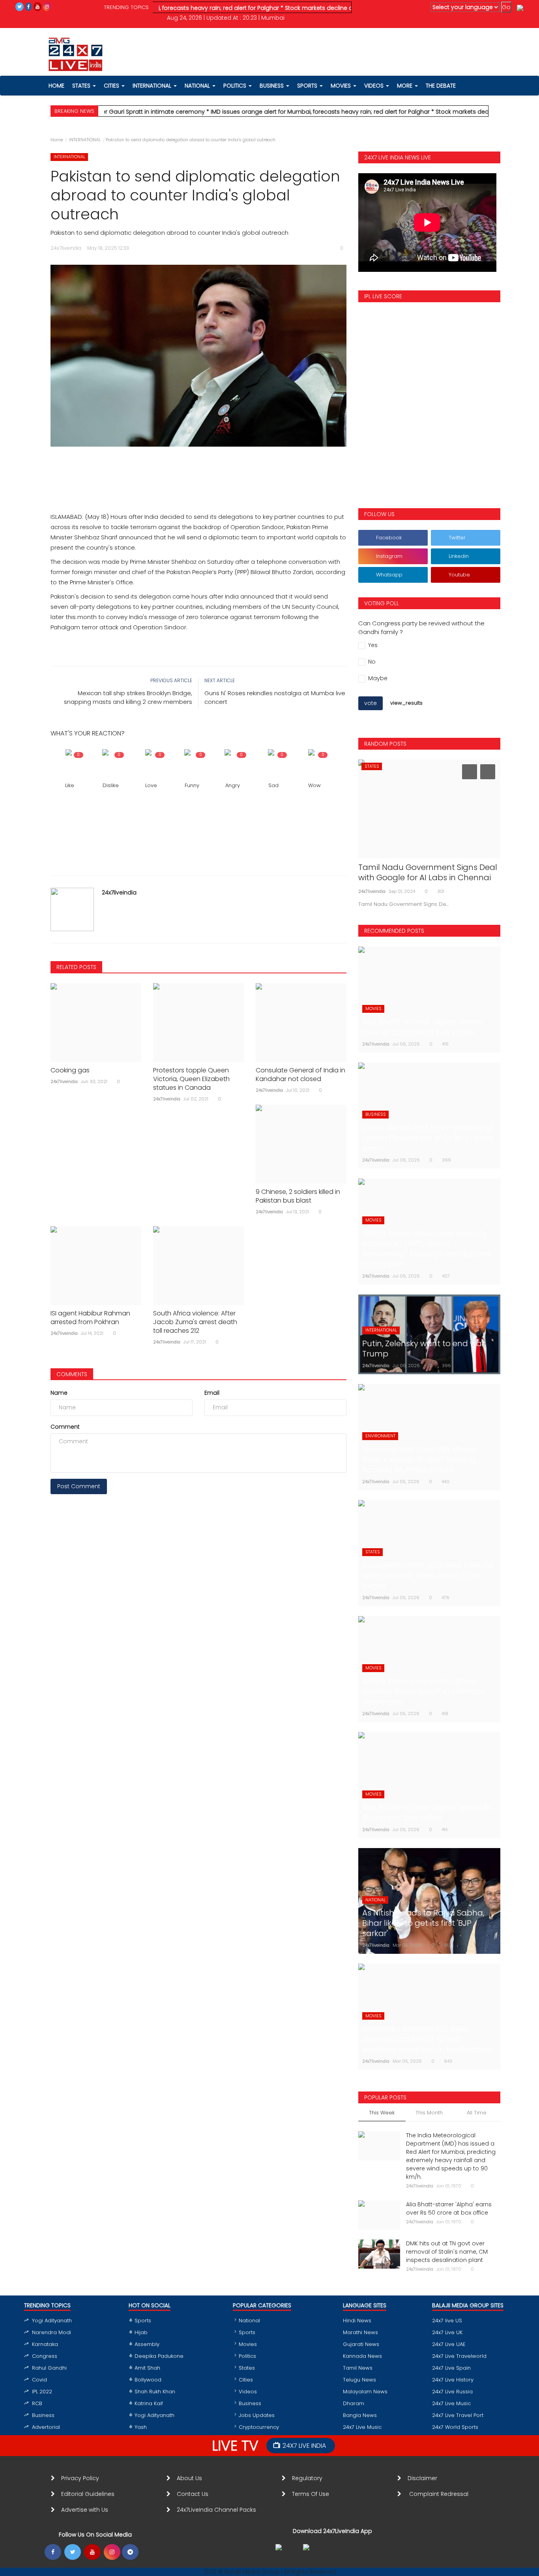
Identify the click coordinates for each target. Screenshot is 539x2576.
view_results (406, 703)
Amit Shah (147, 2368)
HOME (56, 86)
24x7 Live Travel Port (458, 2415)
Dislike (111, 785)
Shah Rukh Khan (155, 2392)
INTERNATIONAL (85, 140)
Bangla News (360, 2415)
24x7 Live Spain (451, 2368)
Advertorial (46, 2427)
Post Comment (79, 1486)
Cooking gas (70, 1070)
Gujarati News (361, 2344)
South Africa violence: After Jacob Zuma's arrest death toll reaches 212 (195, 1322)
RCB (37, 2403)
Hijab (141, 2332)
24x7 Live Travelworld (459, 2356)
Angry (233, 785)
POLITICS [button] (236, 86)
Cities (112, 86)
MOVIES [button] (342, 86)
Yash (141, 2427)
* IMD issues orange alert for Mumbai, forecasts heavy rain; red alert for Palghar (272, 112)
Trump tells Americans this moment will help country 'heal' (428, 872)
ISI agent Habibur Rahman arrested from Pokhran (90, 1318)
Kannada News (362, 2356)
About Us (191, 2478)
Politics (247, 2356)
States (82, 86)
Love (151, 785)
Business (43, 2415)
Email (212, 1393)
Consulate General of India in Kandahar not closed (300, 1075)
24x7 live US (447, 2321)
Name (59, 1393)
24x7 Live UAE (449, 2344)
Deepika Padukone (159, 2356)
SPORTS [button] (308, 86)
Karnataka (45, 2344)
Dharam (354, 2403)
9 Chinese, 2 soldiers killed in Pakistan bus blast (298, 1196)
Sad (273, 785)
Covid (39, 2380)
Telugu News (359, 2380)
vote (371, 703)
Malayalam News (365, 2392)
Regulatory (310, 2478)
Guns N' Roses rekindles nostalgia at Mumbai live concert (275, 697)
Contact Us (196, 2494)
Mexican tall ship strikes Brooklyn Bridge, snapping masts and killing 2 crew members (128, 697)
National (249, 2321)
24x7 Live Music (362, 2427)
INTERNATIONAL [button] (153, 86)
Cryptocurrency (259, 2427)
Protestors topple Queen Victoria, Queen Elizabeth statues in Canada (191, 1079)
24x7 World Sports (455, 2427)
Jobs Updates (257, 2415)
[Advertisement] (198, 470)
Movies (248, 2344)
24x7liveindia (119, 892)
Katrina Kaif (149, 2403)
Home (57, 140)
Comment (65, 1427)
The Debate (441, 86)
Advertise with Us (85, 2510)
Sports (143, 2321)
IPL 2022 (42, 2392)
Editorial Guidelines (88, 2494)
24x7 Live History (453, 2380)
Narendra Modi (51, 2332)
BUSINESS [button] (272, 86)
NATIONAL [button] (198, 86)
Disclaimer (424, 2478)
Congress (45, 2356)
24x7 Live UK (447, 2332)
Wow (314, 785)
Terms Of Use (312, 2494)
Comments (72, 1374)
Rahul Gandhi (49, 2368)
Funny (192, 785)
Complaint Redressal (440, 2494)
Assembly (147, 2344)
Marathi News (360, 2332)
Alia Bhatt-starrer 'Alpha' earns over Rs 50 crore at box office (449, 2208)
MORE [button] (405, 86)
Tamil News (358, 2368)
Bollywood (148, 2380)
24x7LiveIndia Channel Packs (216, 2510)
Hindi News (357, 2321)
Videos (375, 86)
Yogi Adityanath (52, 2321)
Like (70, 785)
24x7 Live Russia (452, 2392)
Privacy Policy (80, 2478)
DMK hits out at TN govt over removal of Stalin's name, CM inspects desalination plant (447, 2252)
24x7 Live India (304, 2446)
